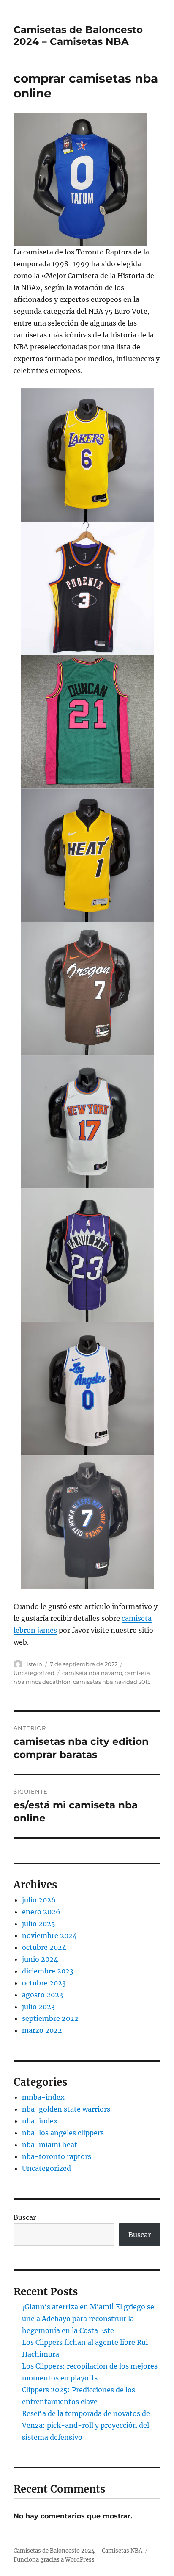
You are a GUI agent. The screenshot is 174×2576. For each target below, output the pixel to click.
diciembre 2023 (48, 1971)
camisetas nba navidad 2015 (112, 1682)
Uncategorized (34, 1673)
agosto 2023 (42, 1995)
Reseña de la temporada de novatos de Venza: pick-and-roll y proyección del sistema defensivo (86, 2425)
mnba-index (43, 2097)
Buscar (25, 2217)
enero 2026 (41, 1912)
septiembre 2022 (50, 2018)
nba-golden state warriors (66, 2109)
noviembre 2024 (49, 1935)
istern (34, 1664)
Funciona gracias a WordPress (54, 2560)
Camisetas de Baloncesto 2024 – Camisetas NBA (78, 36)
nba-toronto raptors (57, 2156)
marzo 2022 (42, 2030)
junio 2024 (40, 1959)
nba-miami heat (50, 2145)
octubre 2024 (44, 1947)
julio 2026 (39, 1900)
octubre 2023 (44, 1983)
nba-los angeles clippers (63, 2133)
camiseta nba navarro (92, 1673)
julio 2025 (39, 1924)
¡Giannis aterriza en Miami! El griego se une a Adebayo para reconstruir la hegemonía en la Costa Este (88, 2319)
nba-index (40, 2121)
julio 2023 (38, 2007)
